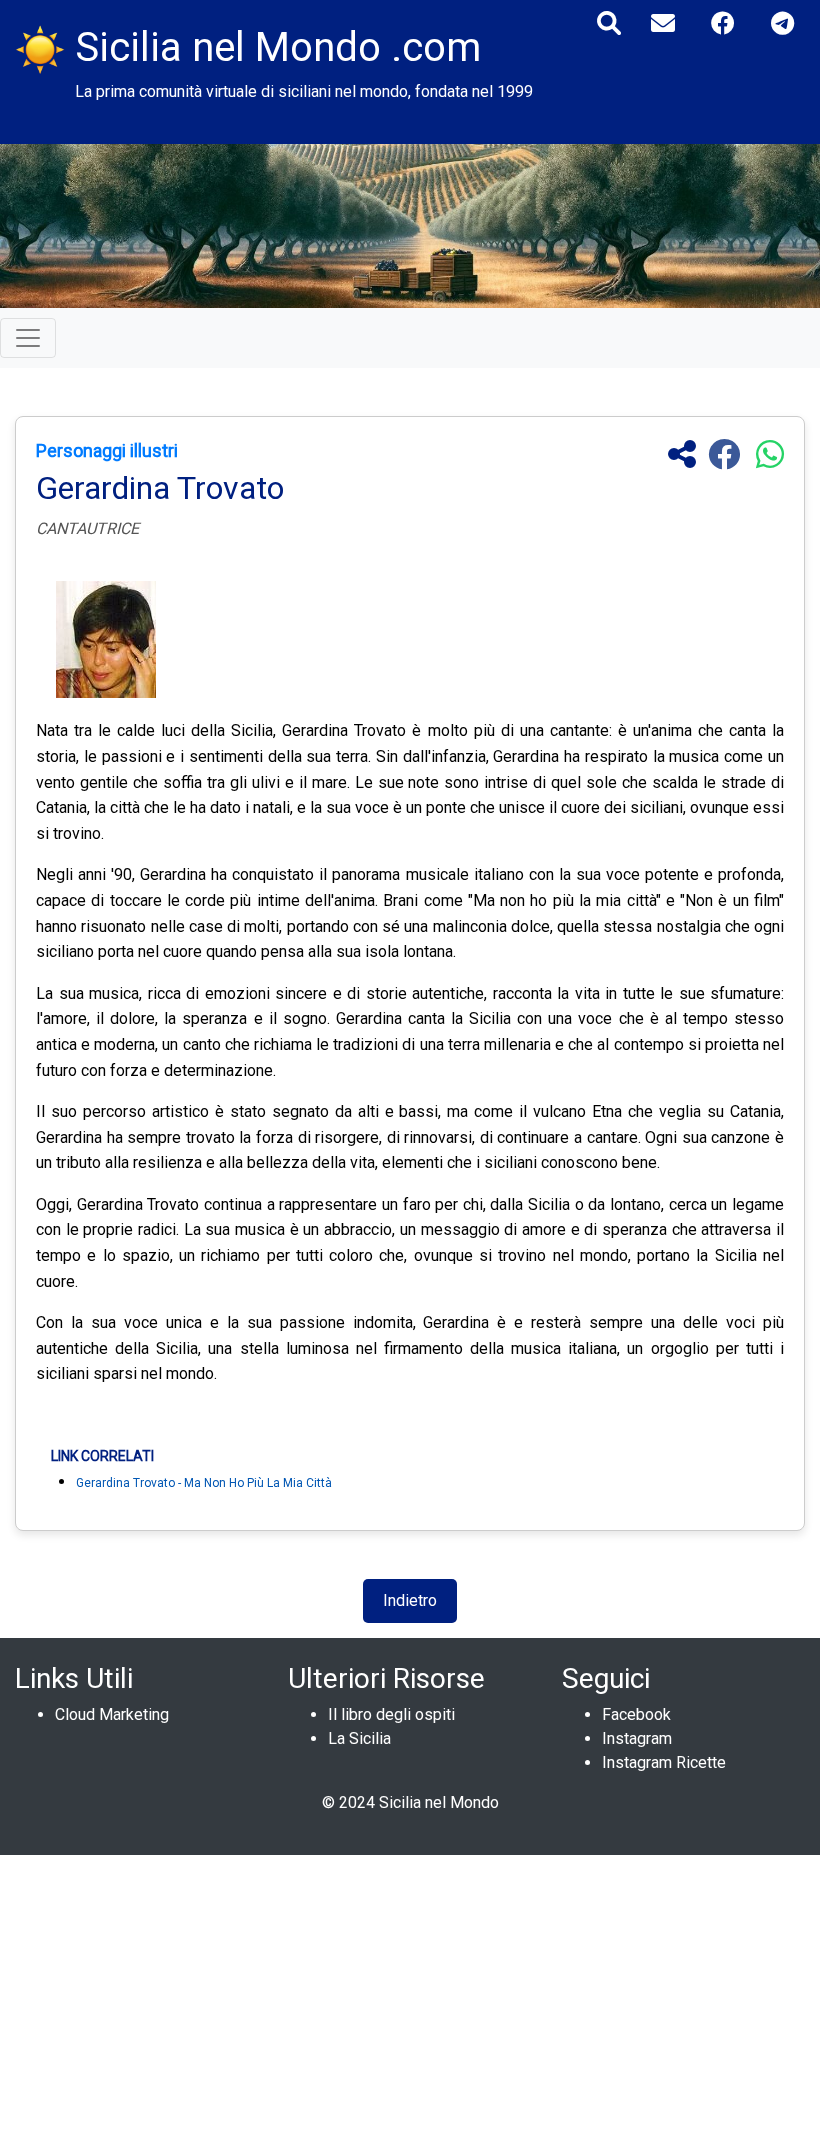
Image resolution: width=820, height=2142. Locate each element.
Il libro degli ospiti (391, 1714)
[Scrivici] (663, 23)
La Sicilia (359, 1738)
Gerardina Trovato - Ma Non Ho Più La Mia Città (204, 1483)
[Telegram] (782, 23)
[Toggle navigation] (28, 338)
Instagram (637, 1738)
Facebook (636, 1714)
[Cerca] (609, 23)
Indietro (410, 1600)
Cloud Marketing (112, 1714)
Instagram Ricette (664, 1762)
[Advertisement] (410, 1995)
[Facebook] (723, 23)
